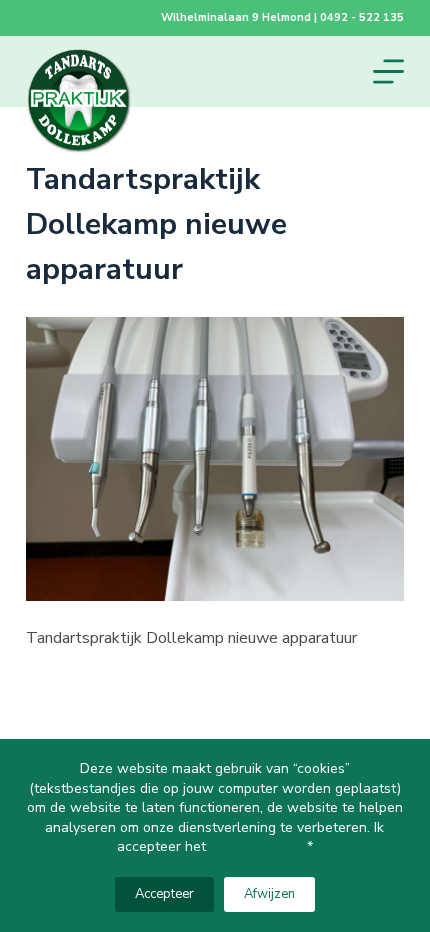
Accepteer (164, 894)
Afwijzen (269, 894)
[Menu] (388, 71)
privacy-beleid (258, 846)
